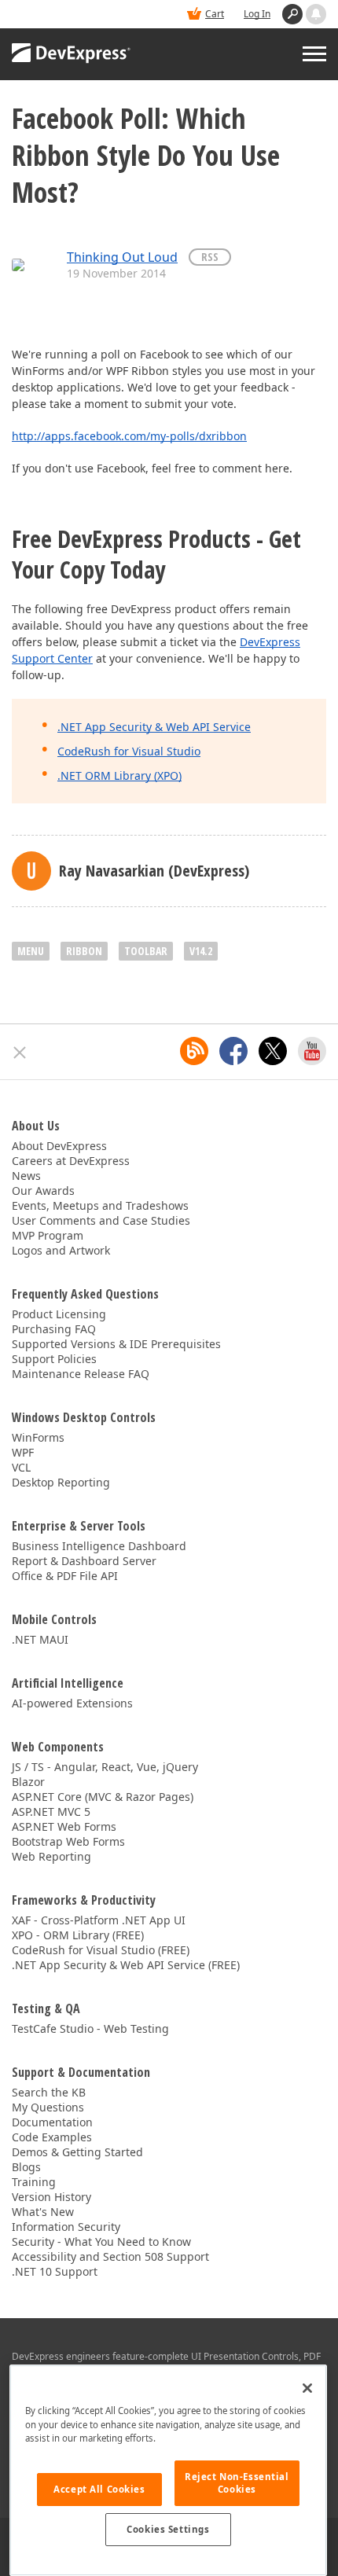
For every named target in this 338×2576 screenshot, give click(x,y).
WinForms (38, 1437)
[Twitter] (273, 1051)
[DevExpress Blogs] (194, 1051)
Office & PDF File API (65, 1576)
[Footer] (20, 1053)
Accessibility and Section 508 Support (110, 2256)
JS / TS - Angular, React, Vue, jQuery (105, 1767)
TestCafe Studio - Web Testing (90, 2028)
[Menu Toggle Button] (314, 54)
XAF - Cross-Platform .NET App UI (99, 1920)
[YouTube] (312, 1051)
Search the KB (49, 2092)
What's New (43, 2212)
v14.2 (201, 951)
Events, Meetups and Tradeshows (100, 1205)
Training (34, 2182)
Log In (257, 14)
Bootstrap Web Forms (68, 1841)
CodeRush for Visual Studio (129, 751)
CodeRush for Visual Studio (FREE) (101, 1950)
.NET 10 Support (55, 2271)
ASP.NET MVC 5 (51, 1812)
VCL (21, 1467)
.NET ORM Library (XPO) (119, 775)
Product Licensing (59, 1314)
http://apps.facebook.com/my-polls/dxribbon (129, 436)
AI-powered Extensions (72, 1703)
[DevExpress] (72, 54)
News (26, 1176)
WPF (23, 1452)
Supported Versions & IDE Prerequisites (116, 1344)
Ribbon (84, 951)
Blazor (28, 1782)
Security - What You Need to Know (101, 2242)
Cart (215, 14)
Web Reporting (51, 1856)
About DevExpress (59, 1146)
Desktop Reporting (61, 1482)
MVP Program (48, 1235)
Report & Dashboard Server (84, 1561)
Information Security (66, 2227)
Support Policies (54, 1359)
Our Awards (43, 1191)
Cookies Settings (168, 2529)
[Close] (307, 2388)
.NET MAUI (40, 1639)
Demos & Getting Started (77, 2152)
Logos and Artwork (61, 1250)
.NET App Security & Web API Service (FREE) (126, 1965)
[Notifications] (316, 14)
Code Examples (52, 2137)
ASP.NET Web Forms (64, 1826)
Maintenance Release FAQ (81, 1374)
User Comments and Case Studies (101, 1220)
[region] (168, 2470)
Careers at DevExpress (71, 1161)
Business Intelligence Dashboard (99, 1546)
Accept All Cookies (99, 2489)
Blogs (26, 2167)
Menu (31, 951)
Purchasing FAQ (54, 1329)
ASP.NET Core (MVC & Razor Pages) (103, 1797)
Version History (51, 2197)
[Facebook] (233, 1051)
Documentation (52, 2122)
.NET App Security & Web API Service (154, 727)
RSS (210, 257)
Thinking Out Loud (122, 257)
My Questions (48, 2107)
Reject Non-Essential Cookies (237, 2483)
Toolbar (146, 951)
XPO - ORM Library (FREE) (78, 1935)
